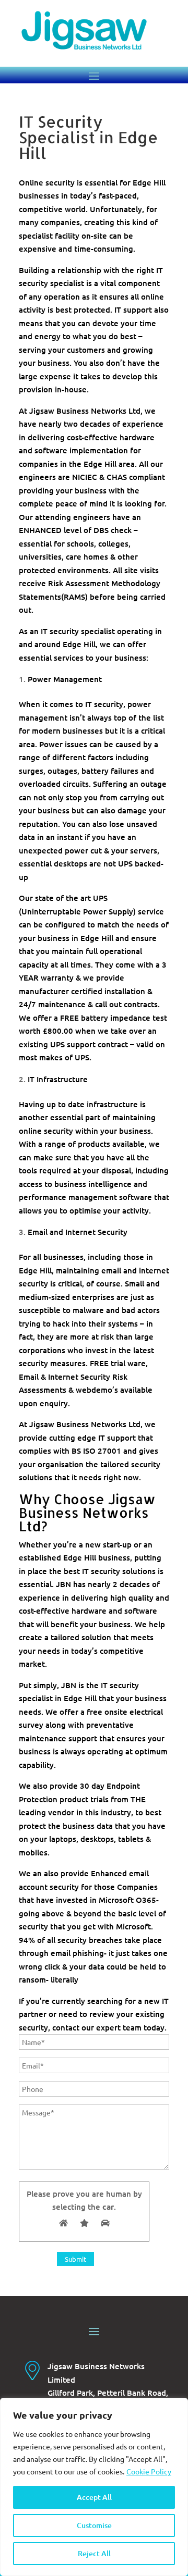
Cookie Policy (149, 2471)
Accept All (94, 2497)
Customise (94, 2525)
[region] (94, 2487)
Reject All (94, 2553)
